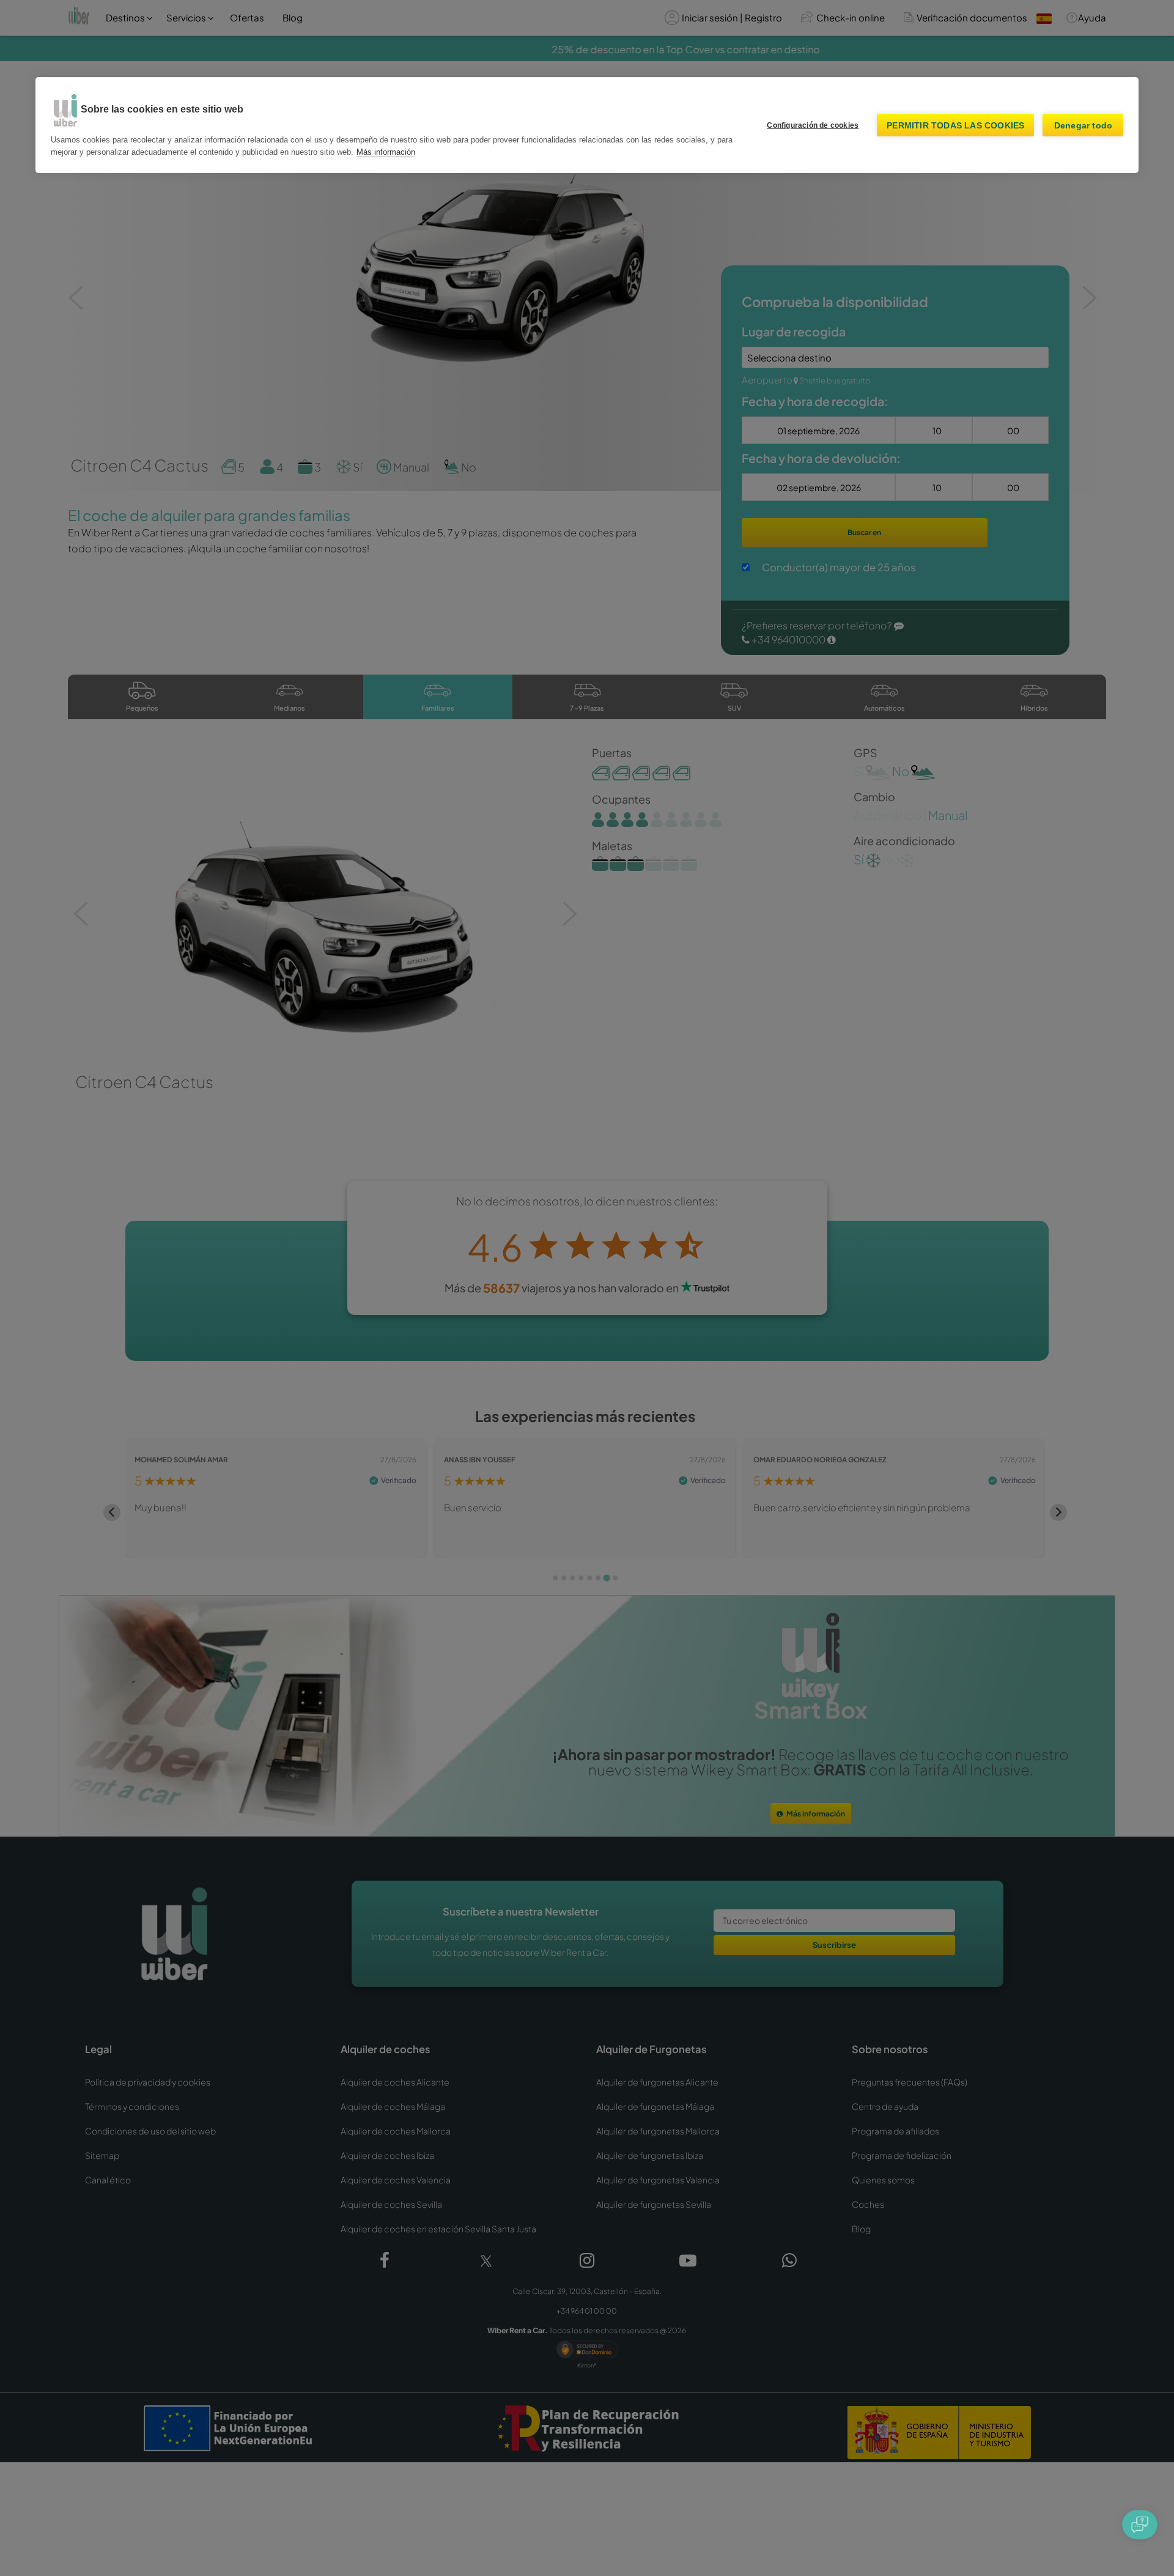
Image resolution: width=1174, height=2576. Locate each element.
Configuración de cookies (813, 125)
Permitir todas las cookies (955, 125)
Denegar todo (1083, 125)
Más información (386, 152)
